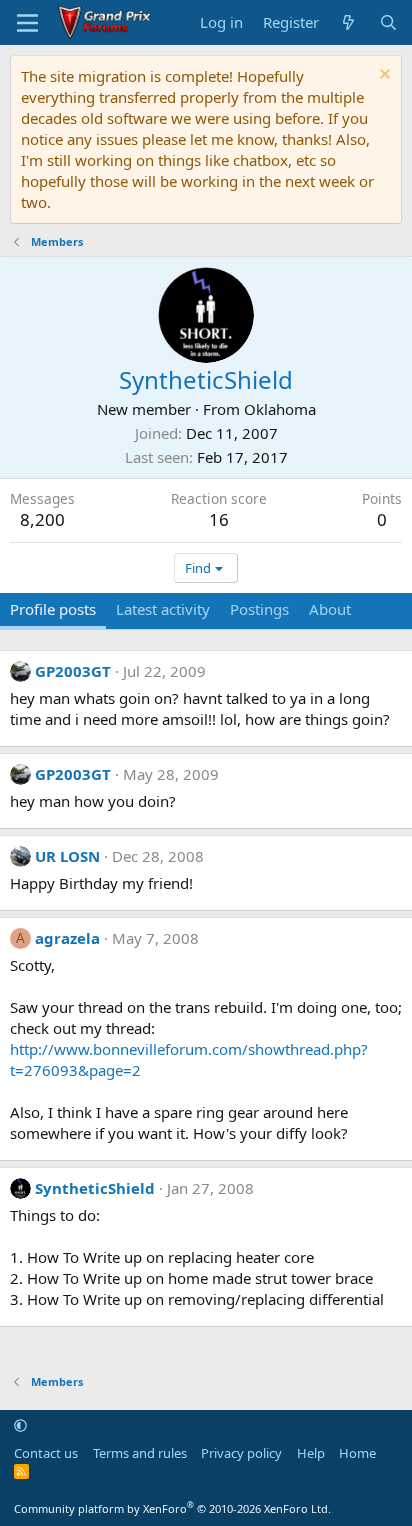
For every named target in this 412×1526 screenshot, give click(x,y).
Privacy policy (241, 1453)
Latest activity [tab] (163, 609)
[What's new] (348, 22)
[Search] (388, 22)
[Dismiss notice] (382, 76)
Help (311, 1453)
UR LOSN (67, 856)
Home (357, 1453)
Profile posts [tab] (53, 609)
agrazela (67, 938)
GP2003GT (73, 671)
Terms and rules (140, 1453)
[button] (20, 1425)
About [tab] (330, 609)
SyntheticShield (95, 1188)
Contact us (46, 1453)
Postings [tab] (259, 609)
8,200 (42, 519)
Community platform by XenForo (172, 1508)
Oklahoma (280, 409)
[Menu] (27, 23)
